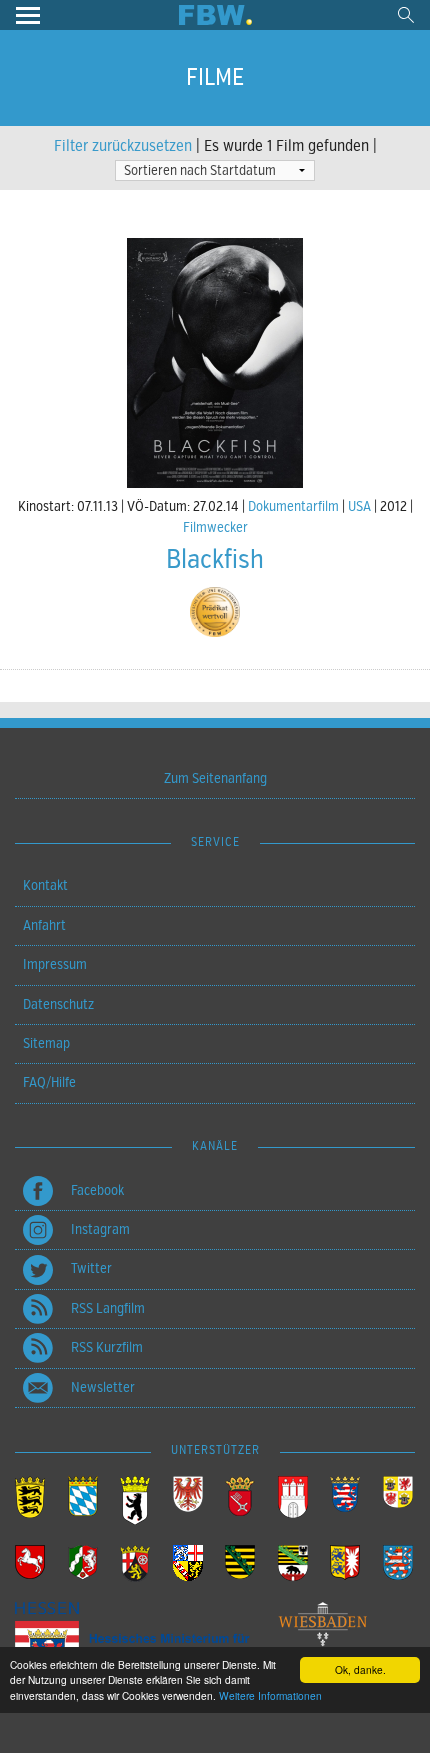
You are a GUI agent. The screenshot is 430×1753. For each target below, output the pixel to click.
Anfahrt (44, 925)
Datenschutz (58, 1004)
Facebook (97, 1190)
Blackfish (215, 559)
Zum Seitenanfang (215, 778)
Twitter (91, 1268)
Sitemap (46, 1043)
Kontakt (45, 885)
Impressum (55, 964)
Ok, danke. (360, 1669)
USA (359, 506)
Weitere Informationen (270, 1695)
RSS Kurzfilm (107, 1347)
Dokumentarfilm (293, 506)
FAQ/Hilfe (49, 1082)
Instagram (100, 1229)
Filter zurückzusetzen (123, 146)
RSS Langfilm (108, 1308)
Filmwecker (215, 527)
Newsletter (103, 1387)
